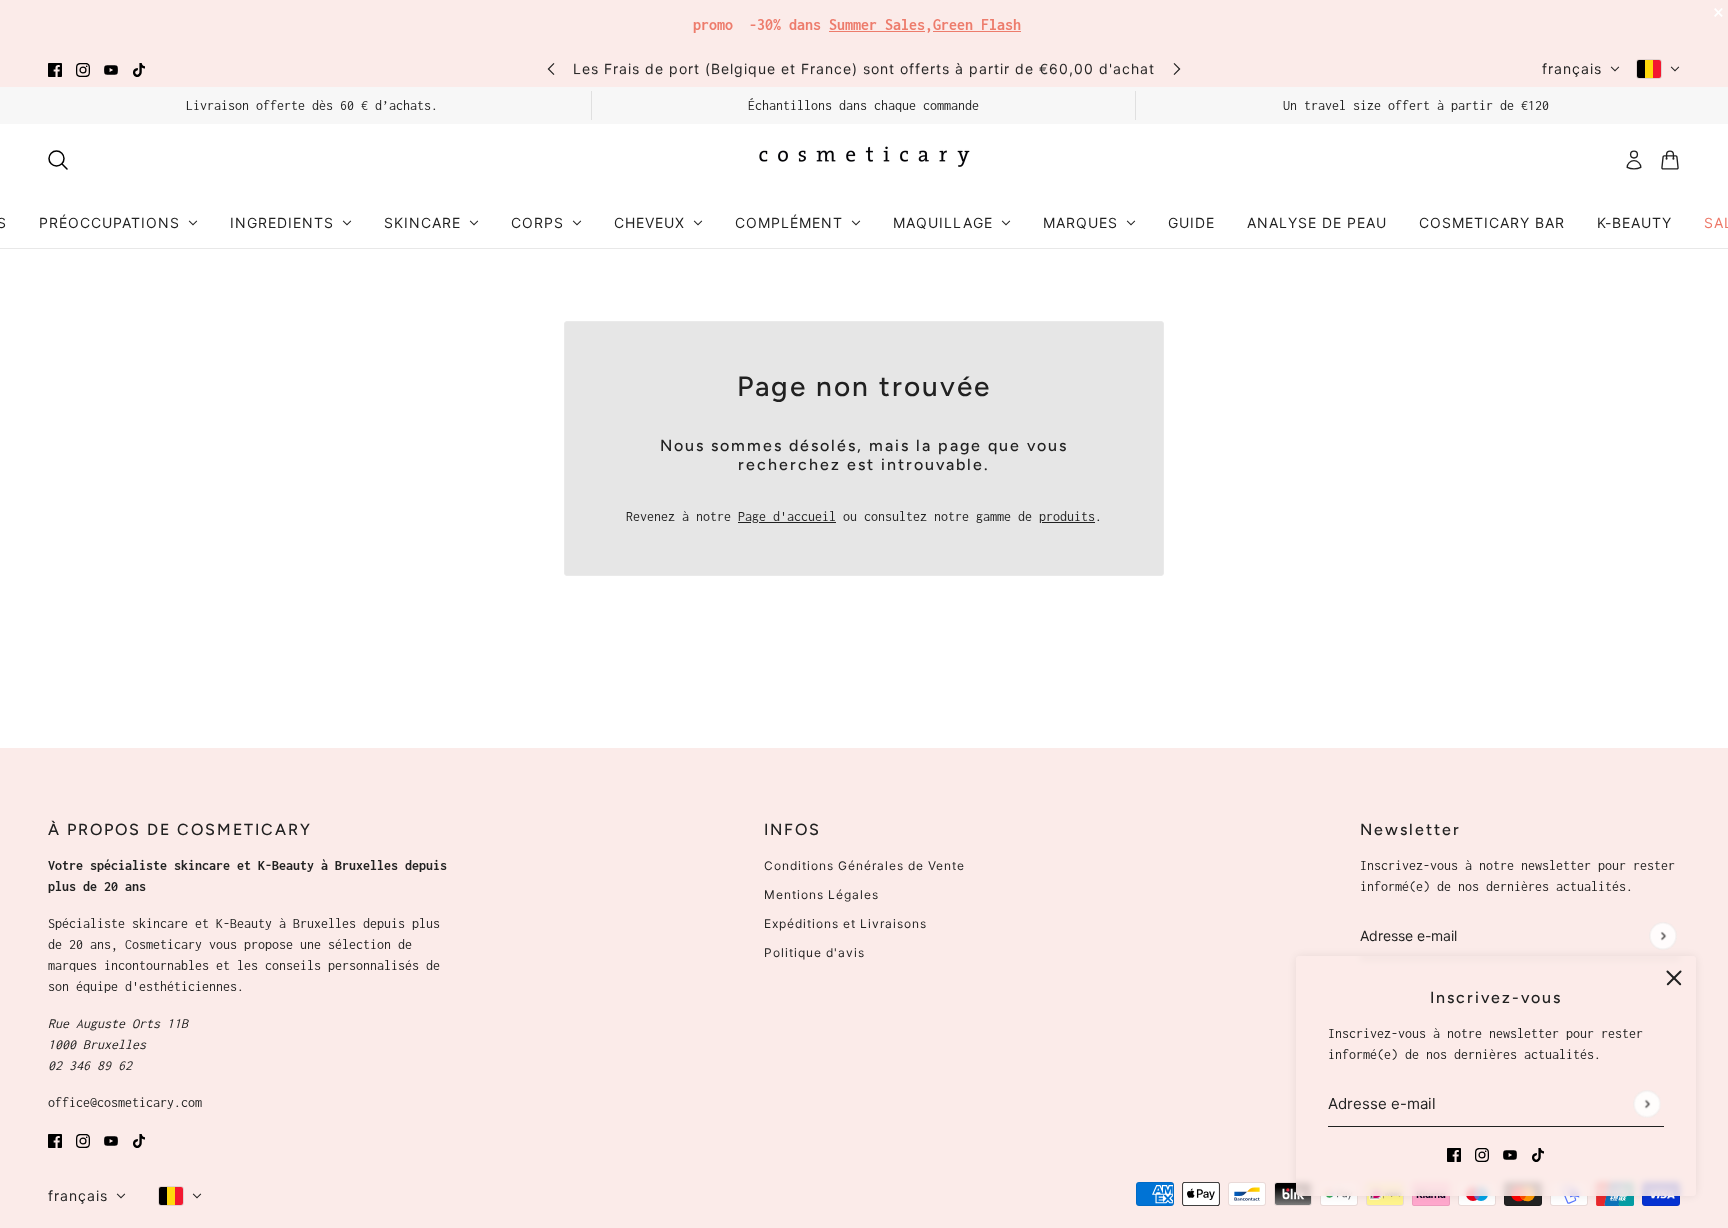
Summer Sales (877, 24)
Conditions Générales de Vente (864, 865)
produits (1067, 516)
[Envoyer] (1646, 1103)
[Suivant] (1177, 68)
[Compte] (1634, 160)
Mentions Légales (821, 894)
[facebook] (55, 68)
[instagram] (83, 68)
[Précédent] (551, 68)
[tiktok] (139, 68)
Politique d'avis (814, 952)
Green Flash (977, 24)
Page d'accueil (787, 516)
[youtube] (111, 68)
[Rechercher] (58, 160)
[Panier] (1670, 160)
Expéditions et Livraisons (845, 923)
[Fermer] (1674, 978)
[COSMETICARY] (864, 160)
